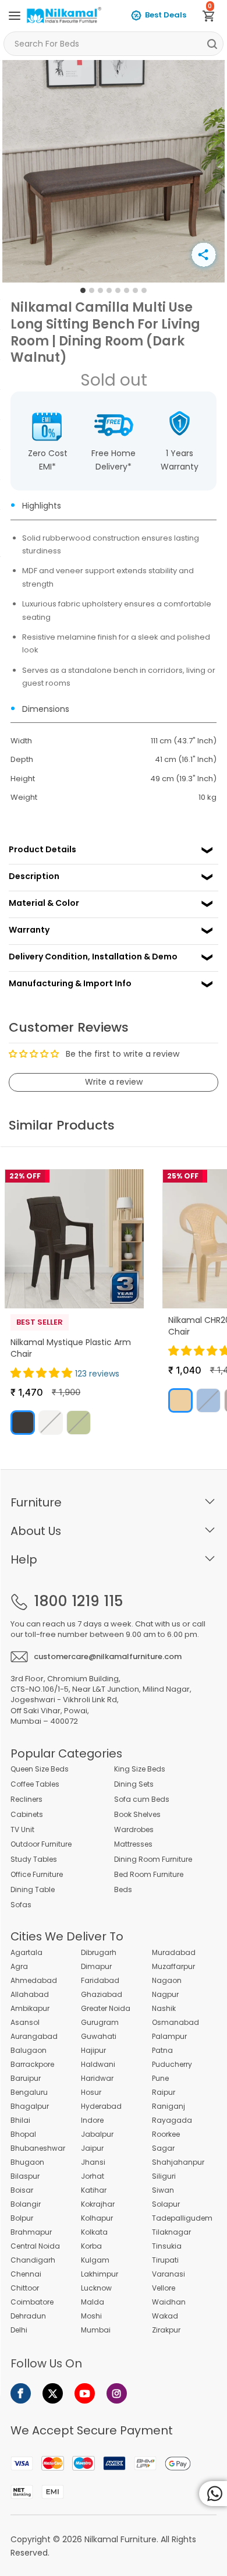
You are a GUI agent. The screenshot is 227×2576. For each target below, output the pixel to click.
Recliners (26, 1799)
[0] (213, 18)
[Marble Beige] (180, 1400)
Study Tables (34, 1859)
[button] (43, 1373)
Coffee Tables (35, 1784)
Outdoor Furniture (41, 1844)
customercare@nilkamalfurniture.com (108, 1656)
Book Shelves (137, 1815)
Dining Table (33, 1890)
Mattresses (133, 1844)
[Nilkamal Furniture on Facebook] (21, 2393)
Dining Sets (134, 1784)
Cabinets (27, 1815)
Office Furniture (37, 1875)
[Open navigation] (15, 16)
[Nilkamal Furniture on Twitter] (53, 2393)
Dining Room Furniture (153, 1859)
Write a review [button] (114, 1082)
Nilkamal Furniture (120, 2539)
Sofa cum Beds (142, 1799)
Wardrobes (134, 1830)
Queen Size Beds (40, 1769)
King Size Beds (140, 1769)
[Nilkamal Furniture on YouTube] (85, 2393)
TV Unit (22, 1830)
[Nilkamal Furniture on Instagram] (117, 2393)
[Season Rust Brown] (23, 1423)
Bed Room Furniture (149, 1875)
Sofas (21, 1905)
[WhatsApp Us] (213, 2494)
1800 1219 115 (78, 1601)
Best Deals (166, 15)
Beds (123, 1890)
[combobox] (114, 44)
